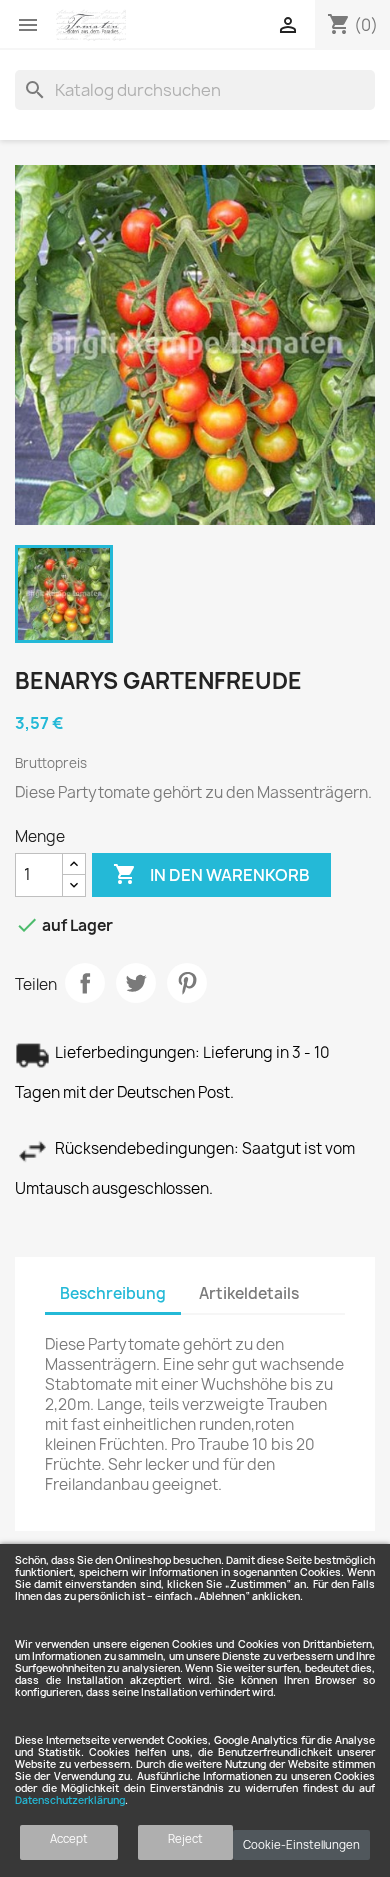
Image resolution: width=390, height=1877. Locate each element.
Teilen (85, 983)
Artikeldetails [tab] (249, 1293)
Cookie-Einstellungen (301, 1844)
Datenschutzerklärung (70, 1800)
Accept (69, 1838)
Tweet (136, 983)
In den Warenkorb (211, 874)
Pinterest (187, 983)
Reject (185, 1838)
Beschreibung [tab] (113, 1293)
